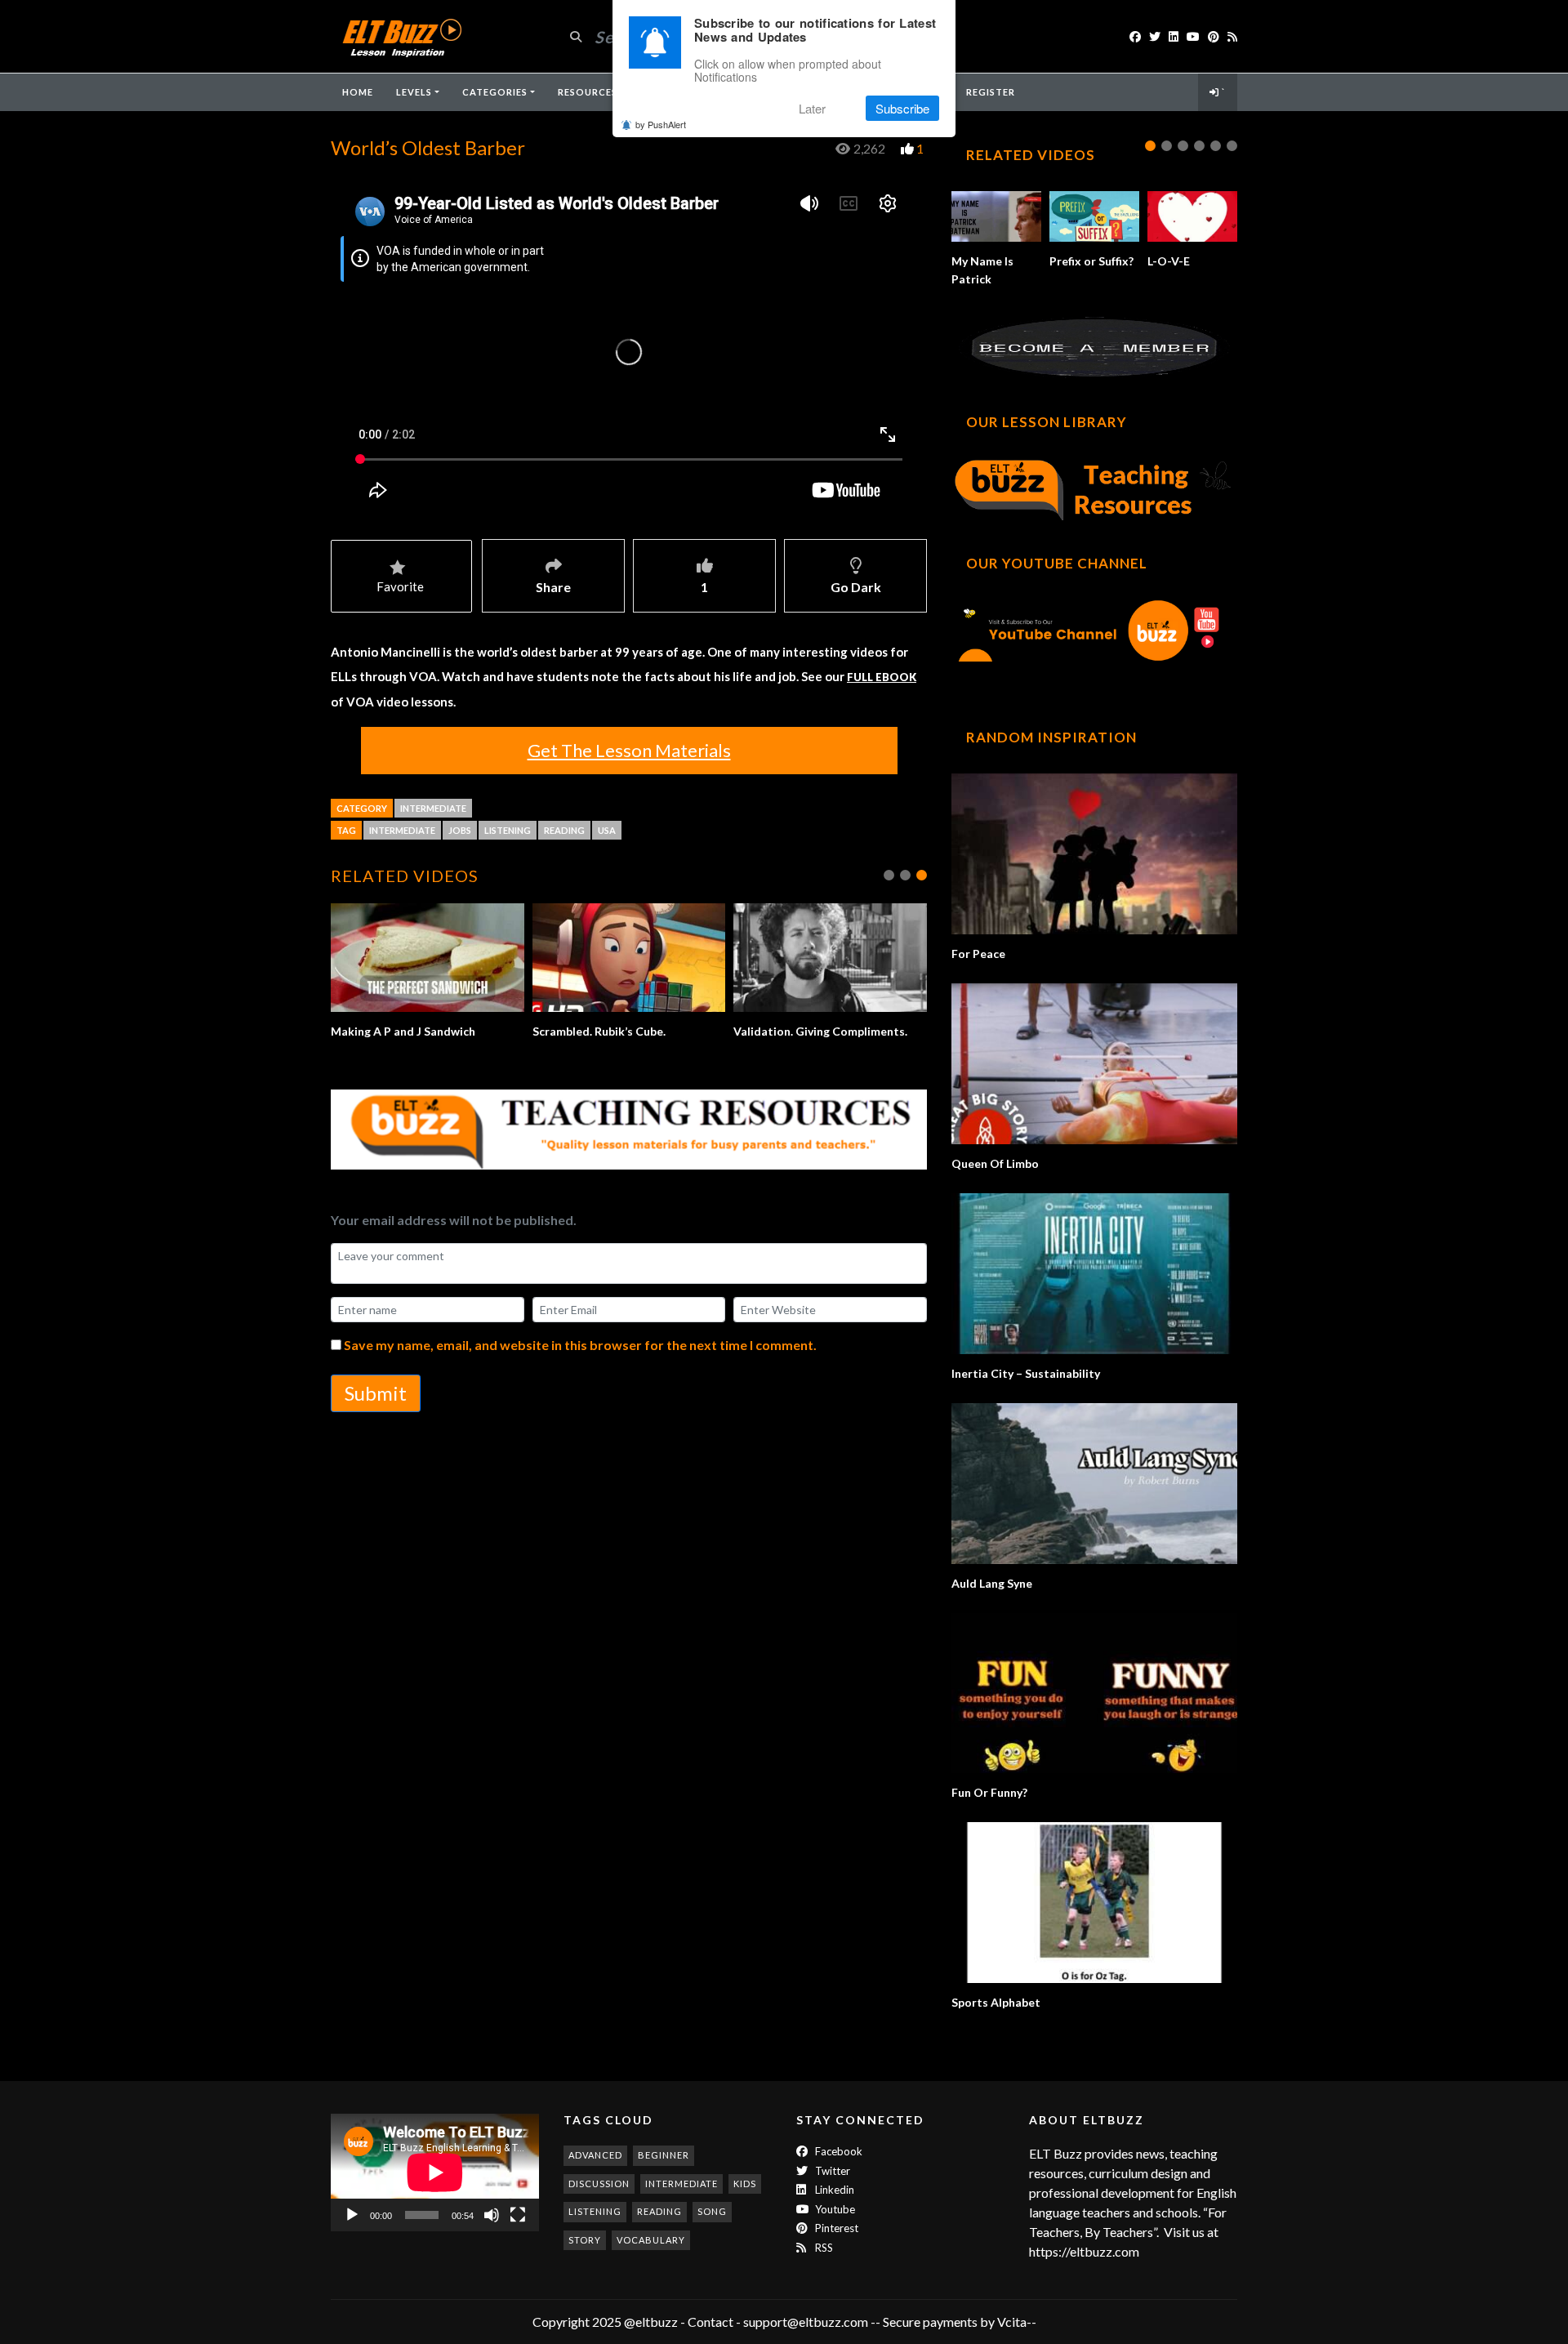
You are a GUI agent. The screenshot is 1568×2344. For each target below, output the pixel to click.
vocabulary (651, 2240)
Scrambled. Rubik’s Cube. (599, 1031)
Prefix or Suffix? (1091, 261)
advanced (595, 2155)
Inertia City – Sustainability (1026, 1373)
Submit (376, 1393)
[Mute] (492, 2215)
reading (564, 830)
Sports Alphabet (996, 2002)
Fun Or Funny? (989, 1792)
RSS (823, 2248)
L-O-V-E (1169, 261)
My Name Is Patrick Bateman (982, 279)
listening (508, 830)
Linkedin (833, 2190)
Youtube (834, 2209)
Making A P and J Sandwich (403, 1031)
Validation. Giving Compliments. (820, 1031)
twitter (831, 2171)
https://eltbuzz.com (1085, 2251)
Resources (588, 92)
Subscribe (902, 108)
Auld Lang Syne (992, 1583)
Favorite (400, 586)
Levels (414, 92)
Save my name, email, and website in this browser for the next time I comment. (580, 1345)
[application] (435, 2172)
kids (745, 2184)
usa (607, 830)
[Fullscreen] (518, 2215)
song (712, 2211)
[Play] (352, 2215)
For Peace (978, 954)
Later (812, 108)
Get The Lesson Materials (629, 750)
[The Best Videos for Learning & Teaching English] (401, 36)
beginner (664, 2155)
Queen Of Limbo (995, 1163)
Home (358, 92)
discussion (599, 2184)
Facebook (837, 2151)
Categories (495, 92)
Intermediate (433, 808)
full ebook (882, 677)
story (585, 2240)
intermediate (402, 830)
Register (991, 92)
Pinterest (835, 2228)
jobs (460, 830)
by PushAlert (661, 124)
